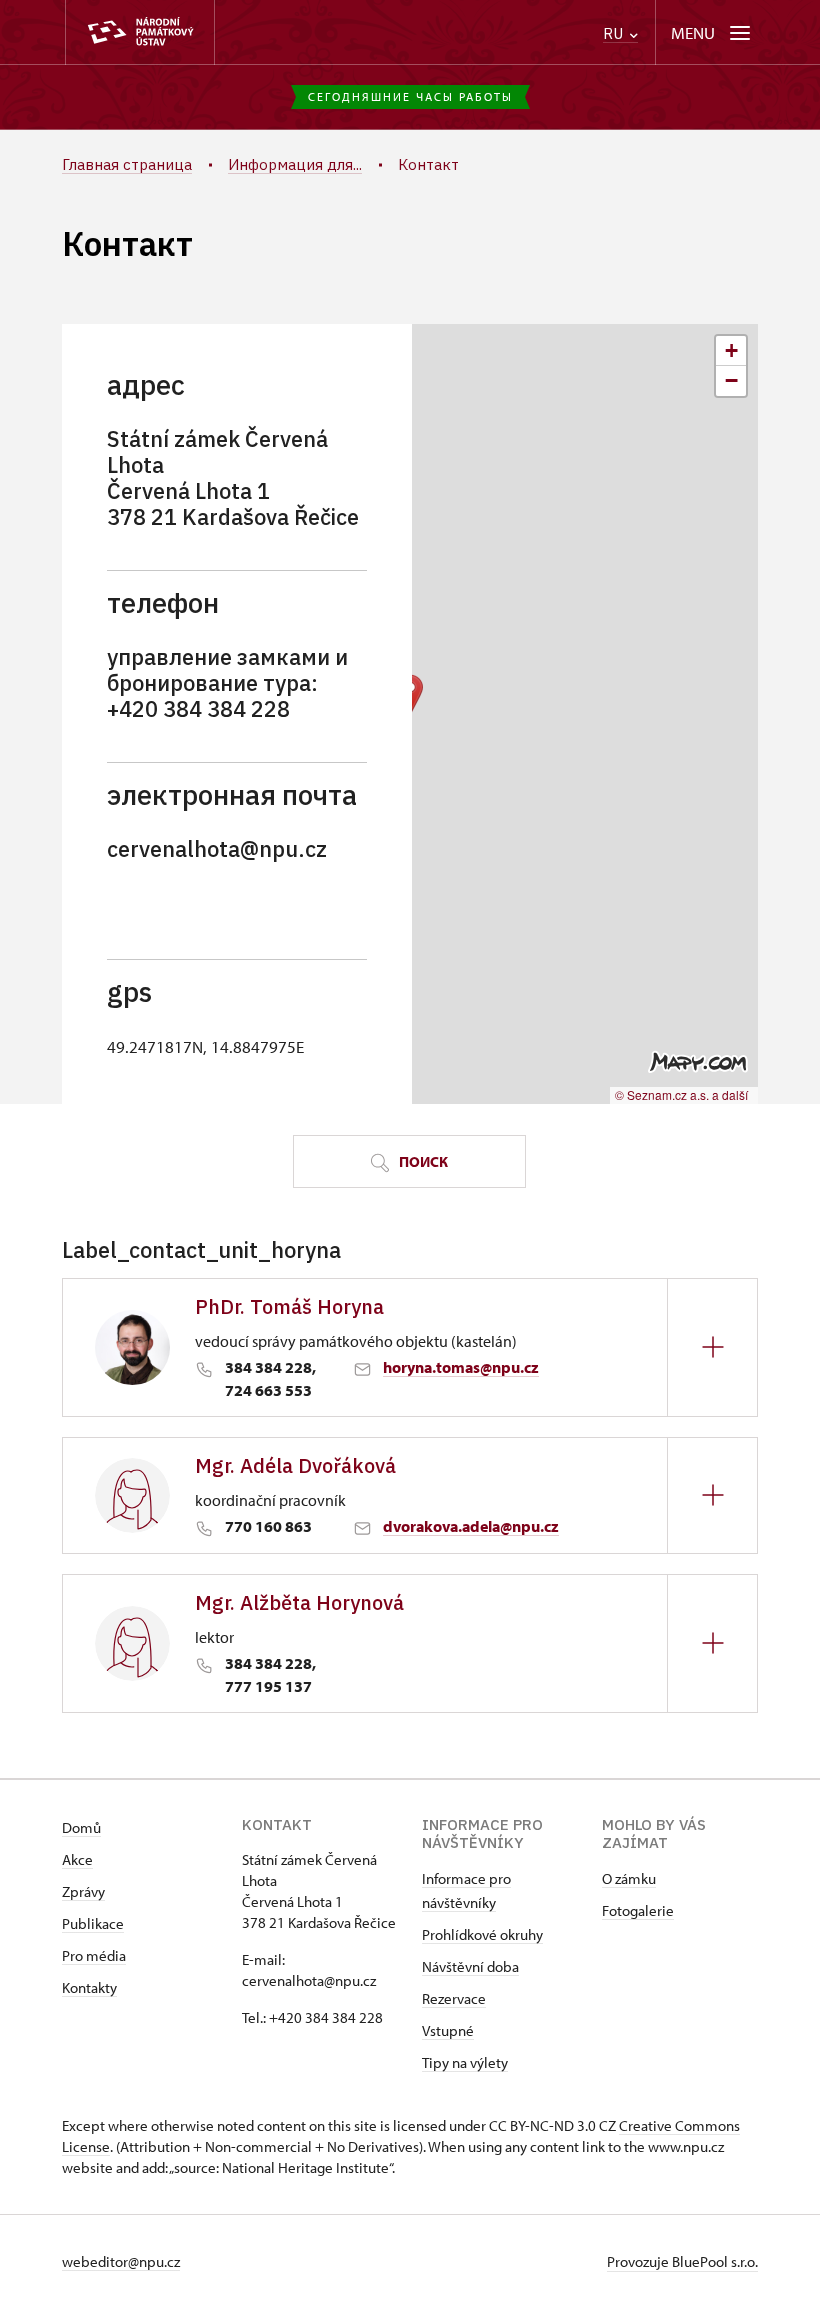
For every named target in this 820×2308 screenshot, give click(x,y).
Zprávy (83, 1891)
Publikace (93, 1923)
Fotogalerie (638, 1910)
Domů (81, 1827)
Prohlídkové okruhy (482, 1934)
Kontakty (89, 1987)
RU (615, 33)
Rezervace (454, 1998)
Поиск (422, 1161)
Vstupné (448, 2030)
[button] (731, 351)
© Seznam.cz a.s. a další (681, 1094)
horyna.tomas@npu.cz (461, 1367)
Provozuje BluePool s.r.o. (682, 2261)
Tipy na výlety (465, 2062)
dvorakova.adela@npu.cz (471, 1526)
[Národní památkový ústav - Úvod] (140, 32)
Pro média (94, 1955)
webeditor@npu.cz (121, 2261)
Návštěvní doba (470, 1966)
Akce (77, 1859)
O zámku (629, 1878)
